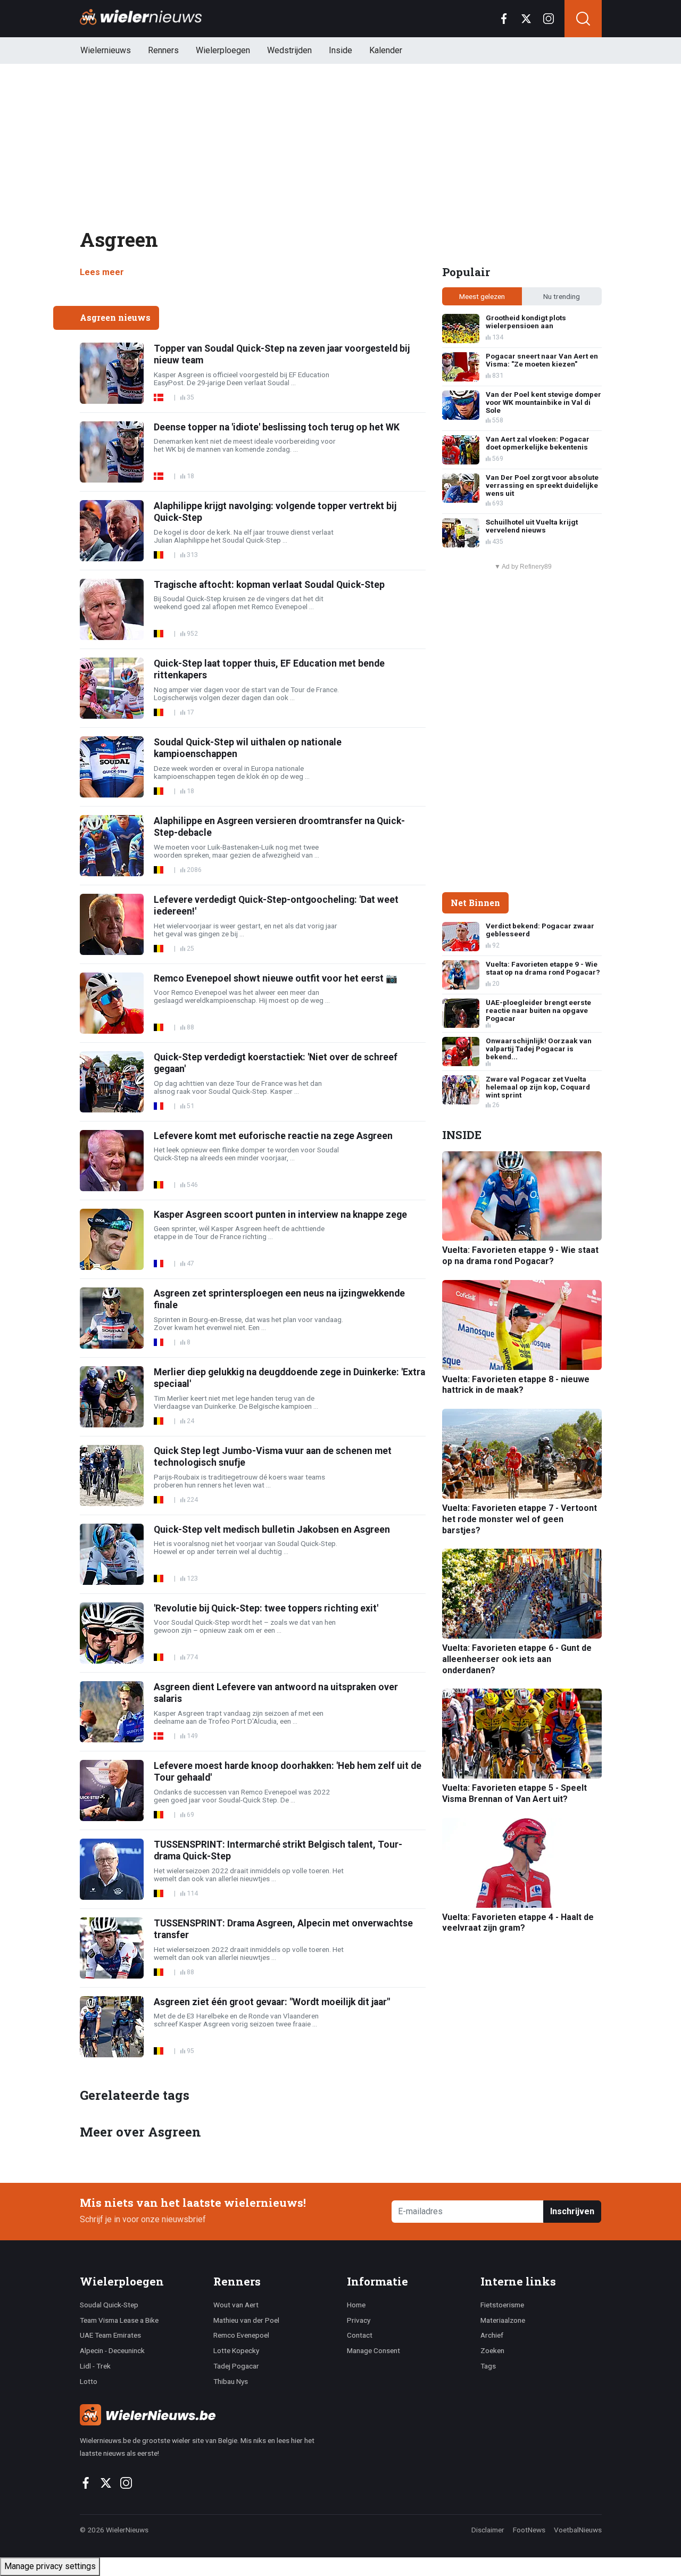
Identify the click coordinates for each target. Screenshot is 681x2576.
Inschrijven (572, 2211)
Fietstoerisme (502, 2305)
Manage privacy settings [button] (50, 2566)
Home (356, 2305)
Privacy (359, 2320)
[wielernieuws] (207, 2415)
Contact (360, 2335)
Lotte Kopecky (236, 2350)
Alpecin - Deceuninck (112, 2350)
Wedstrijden (289, 50)
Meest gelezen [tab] (482, 296)
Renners (163, 50)
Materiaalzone (503, 2320)
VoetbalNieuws (578, 2530)
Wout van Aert (236, 2305)
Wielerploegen (223, 50)
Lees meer (102, 272)
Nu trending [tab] (562, 296)
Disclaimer (488, 2530)
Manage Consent (373, 2350)
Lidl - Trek (95, 2366)
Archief (492, 2335)
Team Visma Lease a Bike (119, 2320)
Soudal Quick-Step (109, 2305)
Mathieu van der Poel (246, 2320)
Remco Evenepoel (241, 2335)
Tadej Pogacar (236, 2366)
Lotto (89, 2381)
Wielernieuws (106, 50)
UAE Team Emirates (110, 2335)
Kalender (386, 50)
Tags (488, 2366)
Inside (340, 50)
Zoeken (492, 2350)
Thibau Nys (231, 2381)
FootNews (529, 2530)
